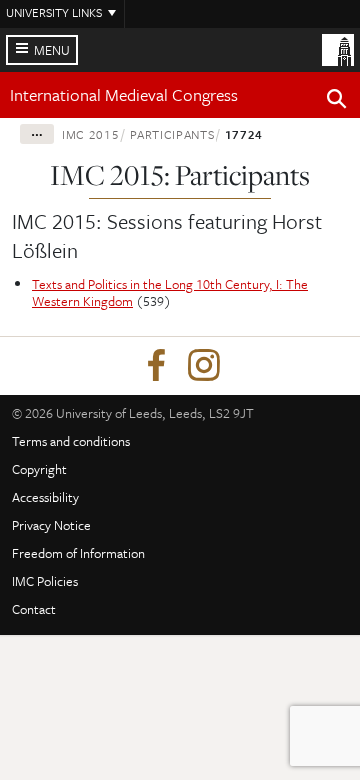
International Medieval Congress (124, 94)
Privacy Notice (51, 525)
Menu (52, 50)
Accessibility (45, 497)
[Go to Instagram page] (204, 366)
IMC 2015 (90, 134)
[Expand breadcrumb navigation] (37, 134)
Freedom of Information (78, 553)
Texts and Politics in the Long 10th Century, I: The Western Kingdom (170, 292)
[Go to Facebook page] (156, 366)
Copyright (39, 469)
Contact (34, 609)
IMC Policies (45, 581)
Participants (172, 134)
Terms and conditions (71, 441)
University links (54, 12)
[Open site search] (337, 102)
